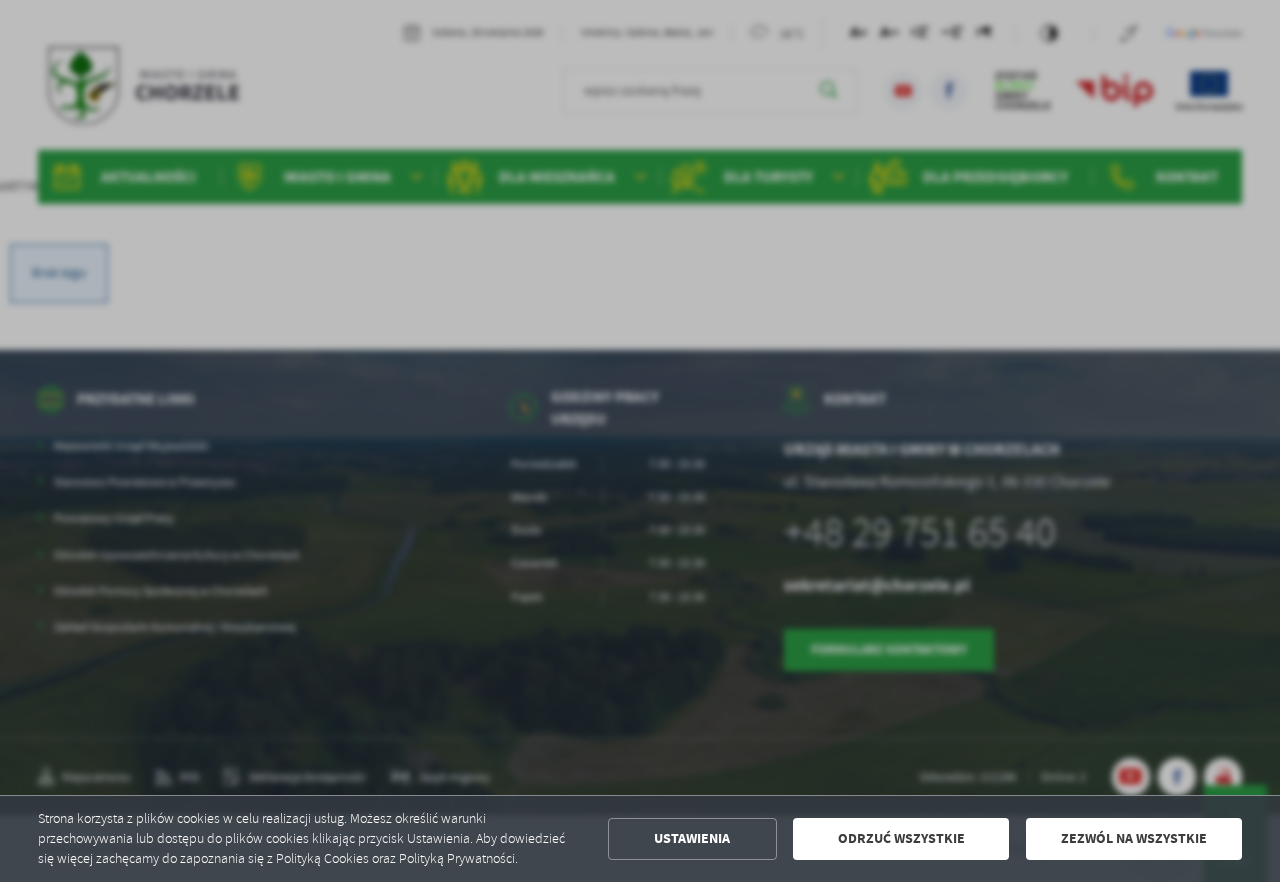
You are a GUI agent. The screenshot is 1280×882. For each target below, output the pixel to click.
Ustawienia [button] (692, 838)
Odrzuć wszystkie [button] (901, 838)
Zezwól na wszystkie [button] (1134, 838)
